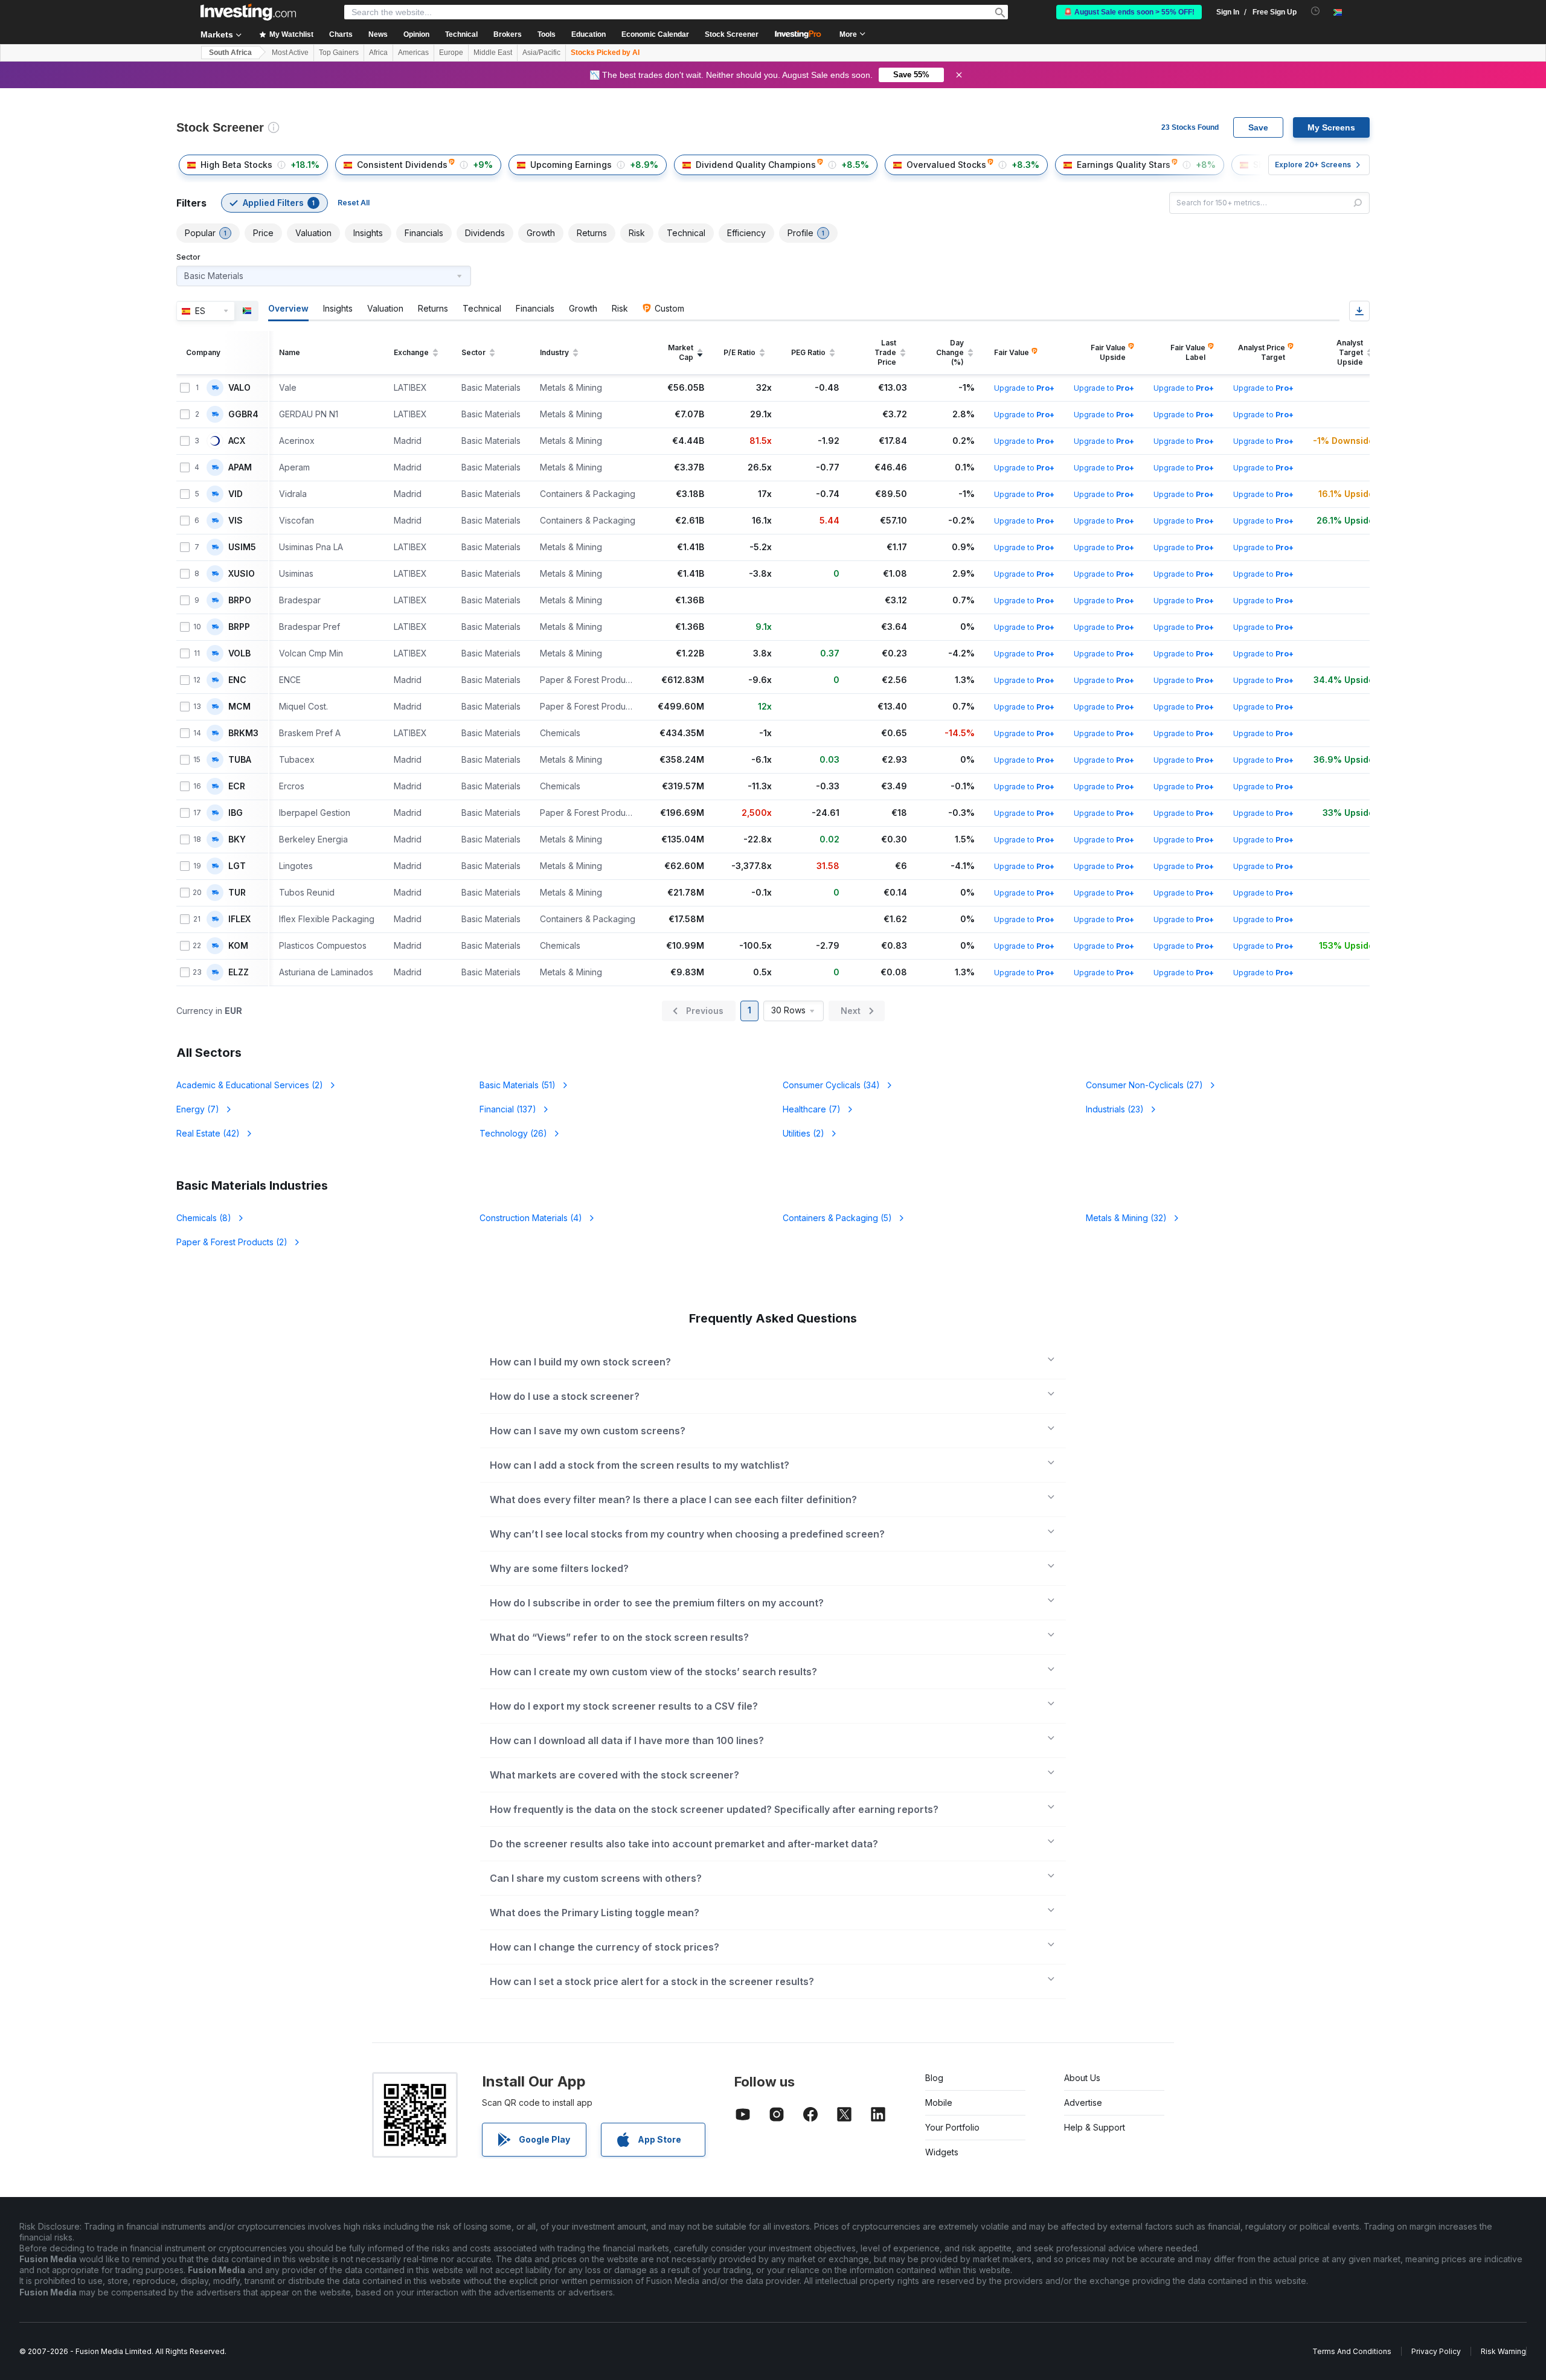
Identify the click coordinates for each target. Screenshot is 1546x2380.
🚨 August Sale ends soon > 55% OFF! (1129, 12)
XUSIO (242, 574)
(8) (204, 1218)
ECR (237, 786)
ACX (237, 441)
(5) (837, 1218)
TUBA (240, 760)
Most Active (290, 53)
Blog (934, 2078)
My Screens (1331, 127)
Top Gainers (339, 53)
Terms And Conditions (1352, 2351)
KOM (238, 946)
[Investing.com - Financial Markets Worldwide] (248, 12)
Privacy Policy (1436, 2351)
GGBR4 (243, 414)
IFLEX (239, 919)
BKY (237, 839)
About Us (1082, 2078)
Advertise (1083, 2103)
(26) (513, 1133)
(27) (1144, 1085)
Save (1258, 127)
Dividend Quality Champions (756, 165)
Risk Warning (1503, 2351)
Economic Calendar (655, 34)
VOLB (239, 653)
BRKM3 (243, 733)
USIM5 (242, 547)
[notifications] (1316, 11)
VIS (236, 521)
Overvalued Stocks (946, 165)
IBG (236, 813)
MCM (239, 707)
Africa (378, 53)
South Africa (230, 53)
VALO (239, 388)
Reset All (354, 203)
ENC (237, 680)
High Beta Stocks (236, 165)
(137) (508, 1109)
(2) (250, 1085)
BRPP (239, 627)
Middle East (493, 53)
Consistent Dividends (402, 165)
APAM (240, 467)
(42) (208, 1133)
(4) (531, 1218)
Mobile (939, 2103)
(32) (1126, 1218)
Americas (413, 53)
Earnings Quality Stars (1124, 165)
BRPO (240, 600)
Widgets (942, 2152)
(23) (1115, 1109)
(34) (831, 1085)
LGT (237, 866)
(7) (198, 1109)
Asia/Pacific (541, 53)
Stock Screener (732, 34)
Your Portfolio (952, 2127)
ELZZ (239, 972)
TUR (237, 893)
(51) (518, 1085)
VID (236, 494)
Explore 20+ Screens (1313, 165)
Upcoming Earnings (571, 165)
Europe (451, 53)
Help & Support (1095, 2127)
